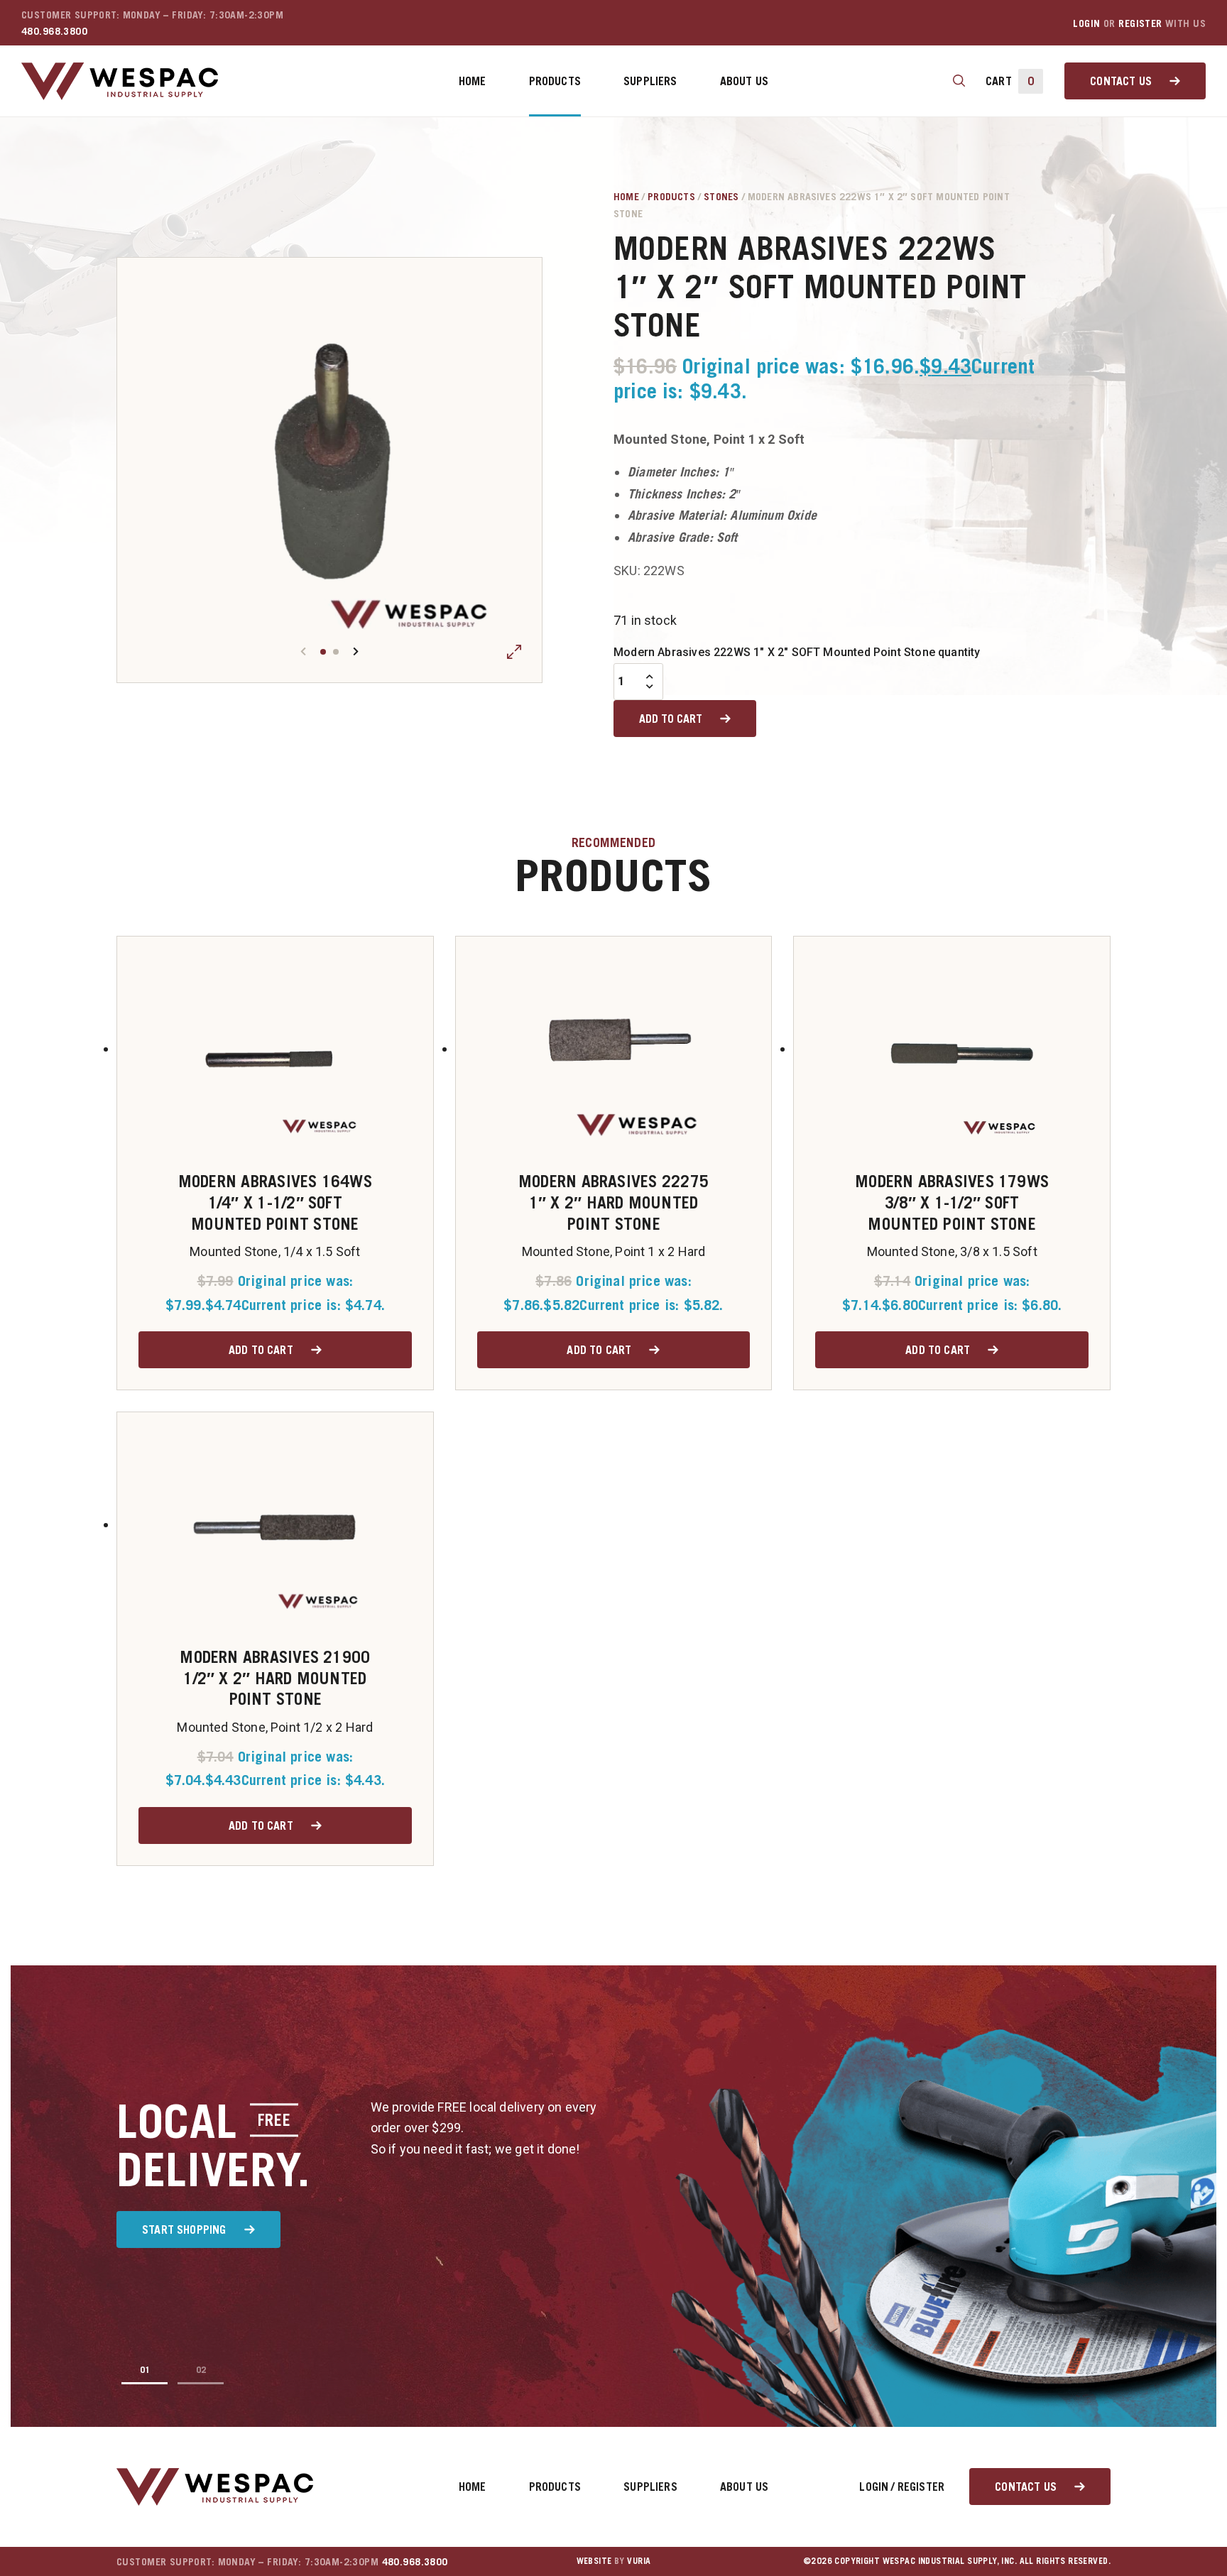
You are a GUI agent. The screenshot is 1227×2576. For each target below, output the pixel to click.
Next (356, 651)
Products (555, 81)
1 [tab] (323, 652)
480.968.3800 (54, 31)
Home (473, 81)
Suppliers (650, 81)
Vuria (639, 2561)
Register (1140, 23)
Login (1086, 23)
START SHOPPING (184, 2230)
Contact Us (1121, 81)
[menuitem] (473, 81)
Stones (721, 196)
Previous (303, 651)
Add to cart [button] (261, 1350)
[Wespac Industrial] (120, 81)
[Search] (959, 81)
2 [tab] (336, 652)
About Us (744, 81)
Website (594, 2561)
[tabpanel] (329, 470)
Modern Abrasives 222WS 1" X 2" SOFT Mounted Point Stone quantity (797, 652)
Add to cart (671, 719)
